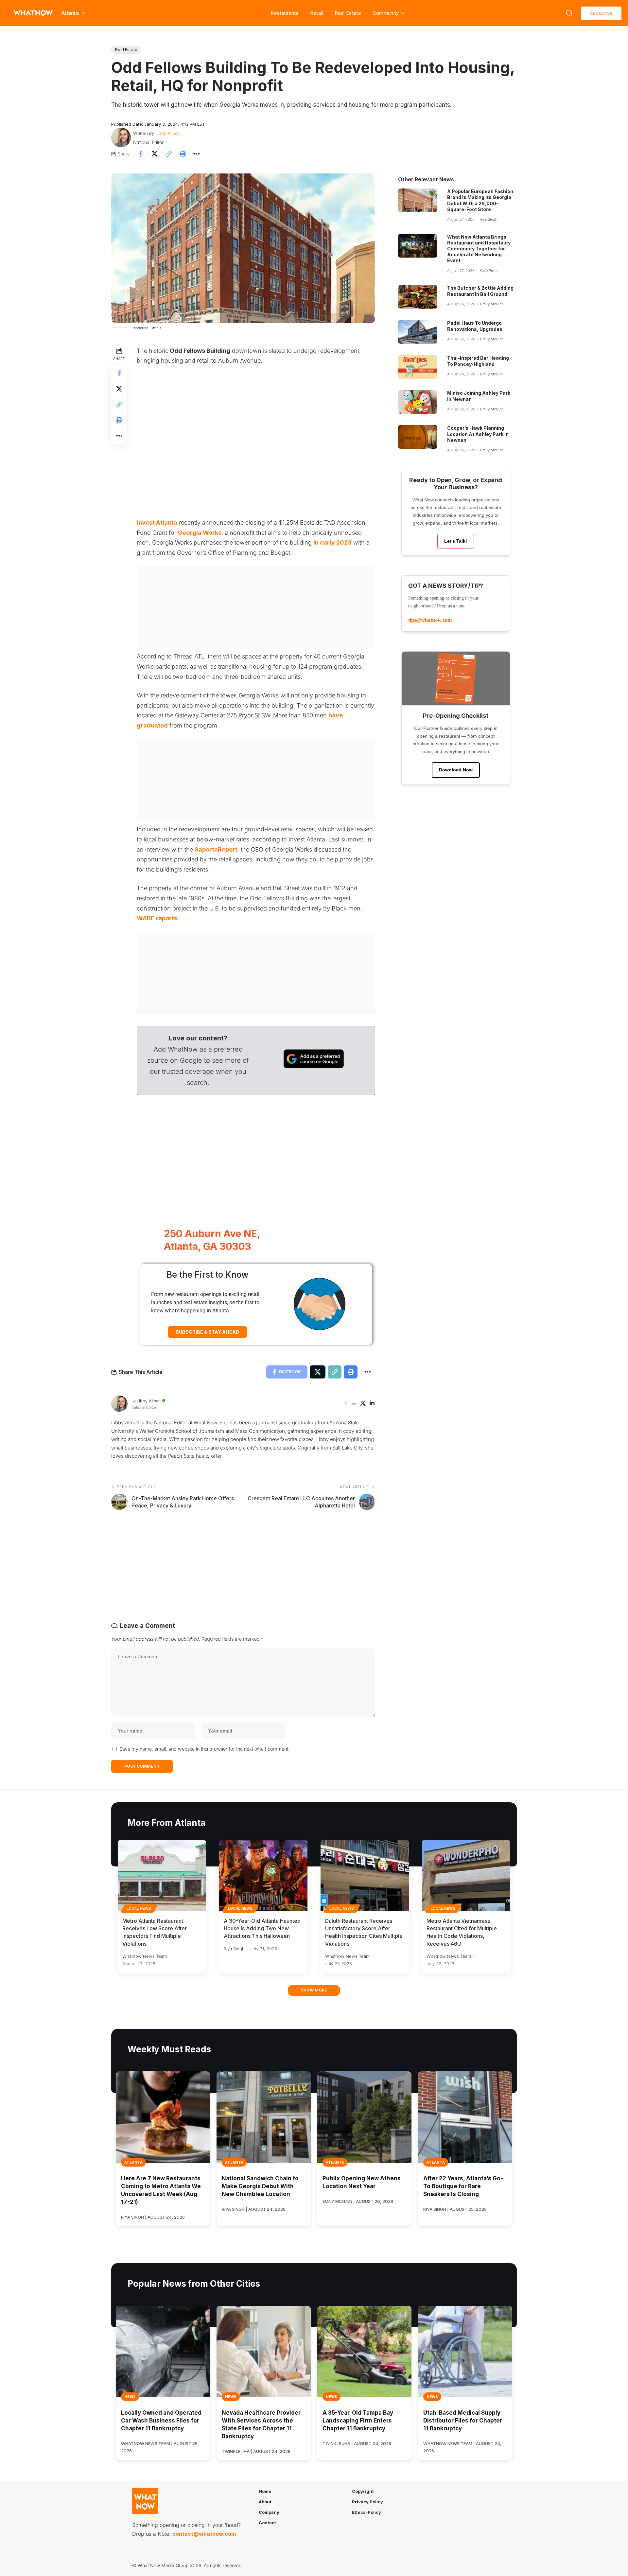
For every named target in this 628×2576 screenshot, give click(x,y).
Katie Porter (489, 271)
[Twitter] (363, 1404)
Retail (317, 13)
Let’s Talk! (456, 541)
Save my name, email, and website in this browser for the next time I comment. (204, 1749)
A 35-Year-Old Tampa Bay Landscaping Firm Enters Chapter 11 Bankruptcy (358, 2421)
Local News (139, 1908)
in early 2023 (332, 542)
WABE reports (157, 918)
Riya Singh (488, 219)
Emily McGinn (492, 304)
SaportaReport (216, 849)
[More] (197, 154)
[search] (569, 13)
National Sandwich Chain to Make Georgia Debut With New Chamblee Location (260, 2186)
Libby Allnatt (168, 133)
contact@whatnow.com (204, 2534)
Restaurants (284, 13)
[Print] (183, 154)
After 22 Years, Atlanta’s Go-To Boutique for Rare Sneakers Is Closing (463, 2186)
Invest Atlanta (157, 522)
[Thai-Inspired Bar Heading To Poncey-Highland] (418, 367)
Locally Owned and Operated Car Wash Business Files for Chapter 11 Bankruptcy (161, 2421)
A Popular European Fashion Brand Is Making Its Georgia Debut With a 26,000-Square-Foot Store (480, 200)
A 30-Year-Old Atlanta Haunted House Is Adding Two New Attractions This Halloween (262, 1928)
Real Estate (348, 13)
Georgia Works (200, 533)
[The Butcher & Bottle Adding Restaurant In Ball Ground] (418, 297)
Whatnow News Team (145, 1956)
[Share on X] (154, 154)
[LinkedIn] (372, 1404)
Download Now (456, 770)
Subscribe (601, 13)
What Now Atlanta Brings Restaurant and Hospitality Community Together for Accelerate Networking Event (479, 249)
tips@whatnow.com (430, 620)
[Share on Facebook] (140, 154)
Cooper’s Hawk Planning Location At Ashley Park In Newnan (478, 434)
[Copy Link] (168, 154)
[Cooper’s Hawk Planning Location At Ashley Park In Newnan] (418, 437)
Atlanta (133, 2162)
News (130, 2397)
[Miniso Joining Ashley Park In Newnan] (418, 402)
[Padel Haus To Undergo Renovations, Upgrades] (418, 332)
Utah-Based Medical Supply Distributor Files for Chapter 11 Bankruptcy (463, 2421)
